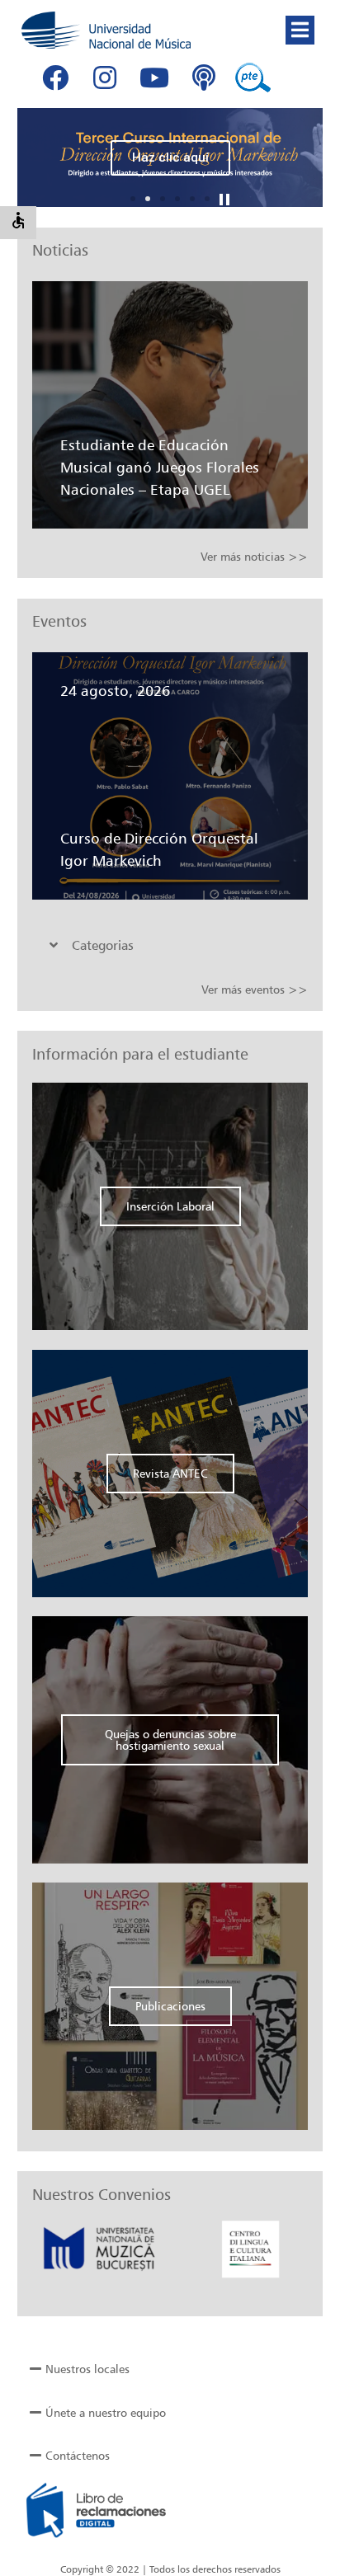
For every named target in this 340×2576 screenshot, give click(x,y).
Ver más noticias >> (254, 556)
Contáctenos (78, 2455)
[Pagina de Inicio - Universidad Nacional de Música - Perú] (106, 30)
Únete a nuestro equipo (106, 2412)
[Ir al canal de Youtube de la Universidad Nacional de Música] (154, 78)
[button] (300, 30)
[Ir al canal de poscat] (204, 78)
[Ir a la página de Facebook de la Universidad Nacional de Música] (55, 78)
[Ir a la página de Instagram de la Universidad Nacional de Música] (105, 78)
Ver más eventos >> (255, 989)
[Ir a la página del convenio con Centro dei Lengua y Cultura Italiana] (201, 2248)
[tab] (167, 945)
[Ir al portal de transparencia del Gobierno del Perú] (253, 78)
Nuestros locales (87, 2369)
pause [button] (224, 200)
